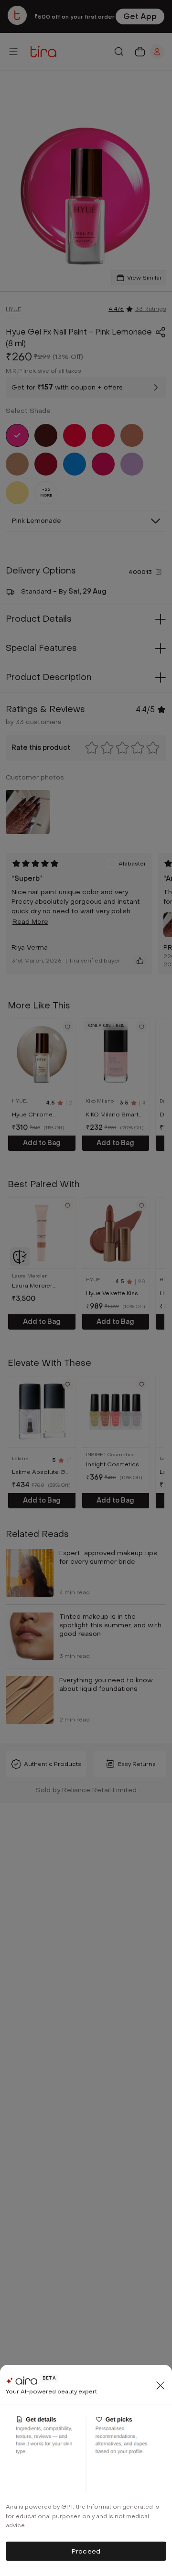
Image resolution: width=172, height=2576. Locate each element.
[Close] (161, 2385)
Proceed (86, 2551)
